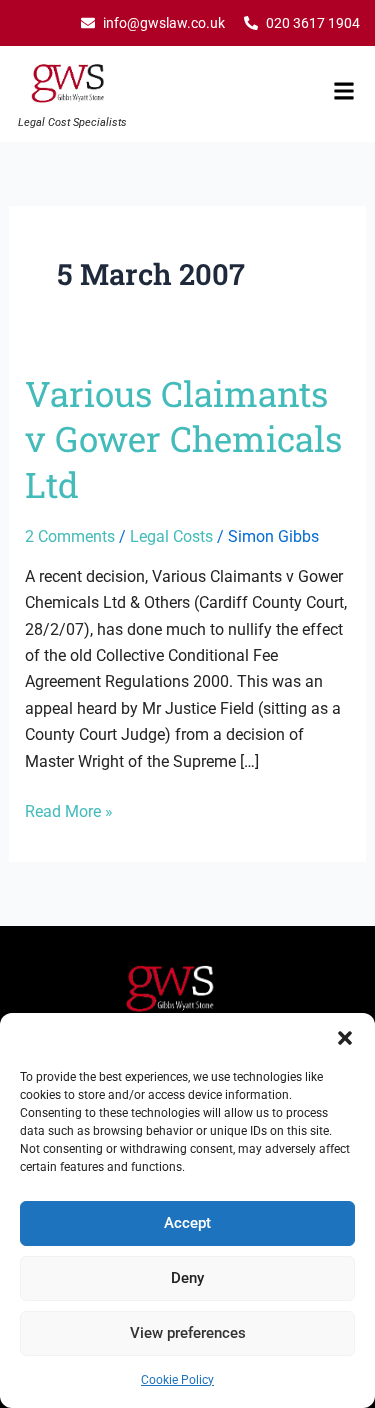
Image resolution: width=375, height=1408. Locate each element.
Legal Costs (171, 536)
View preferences (188, 1333)
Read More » (69, 810)
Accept (187, 1223)
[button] (345, 1038)
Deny (187, 1278)
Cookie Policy (177, 1380)
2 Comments (70, 536)
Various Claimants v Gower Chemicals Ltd (183, 438)
